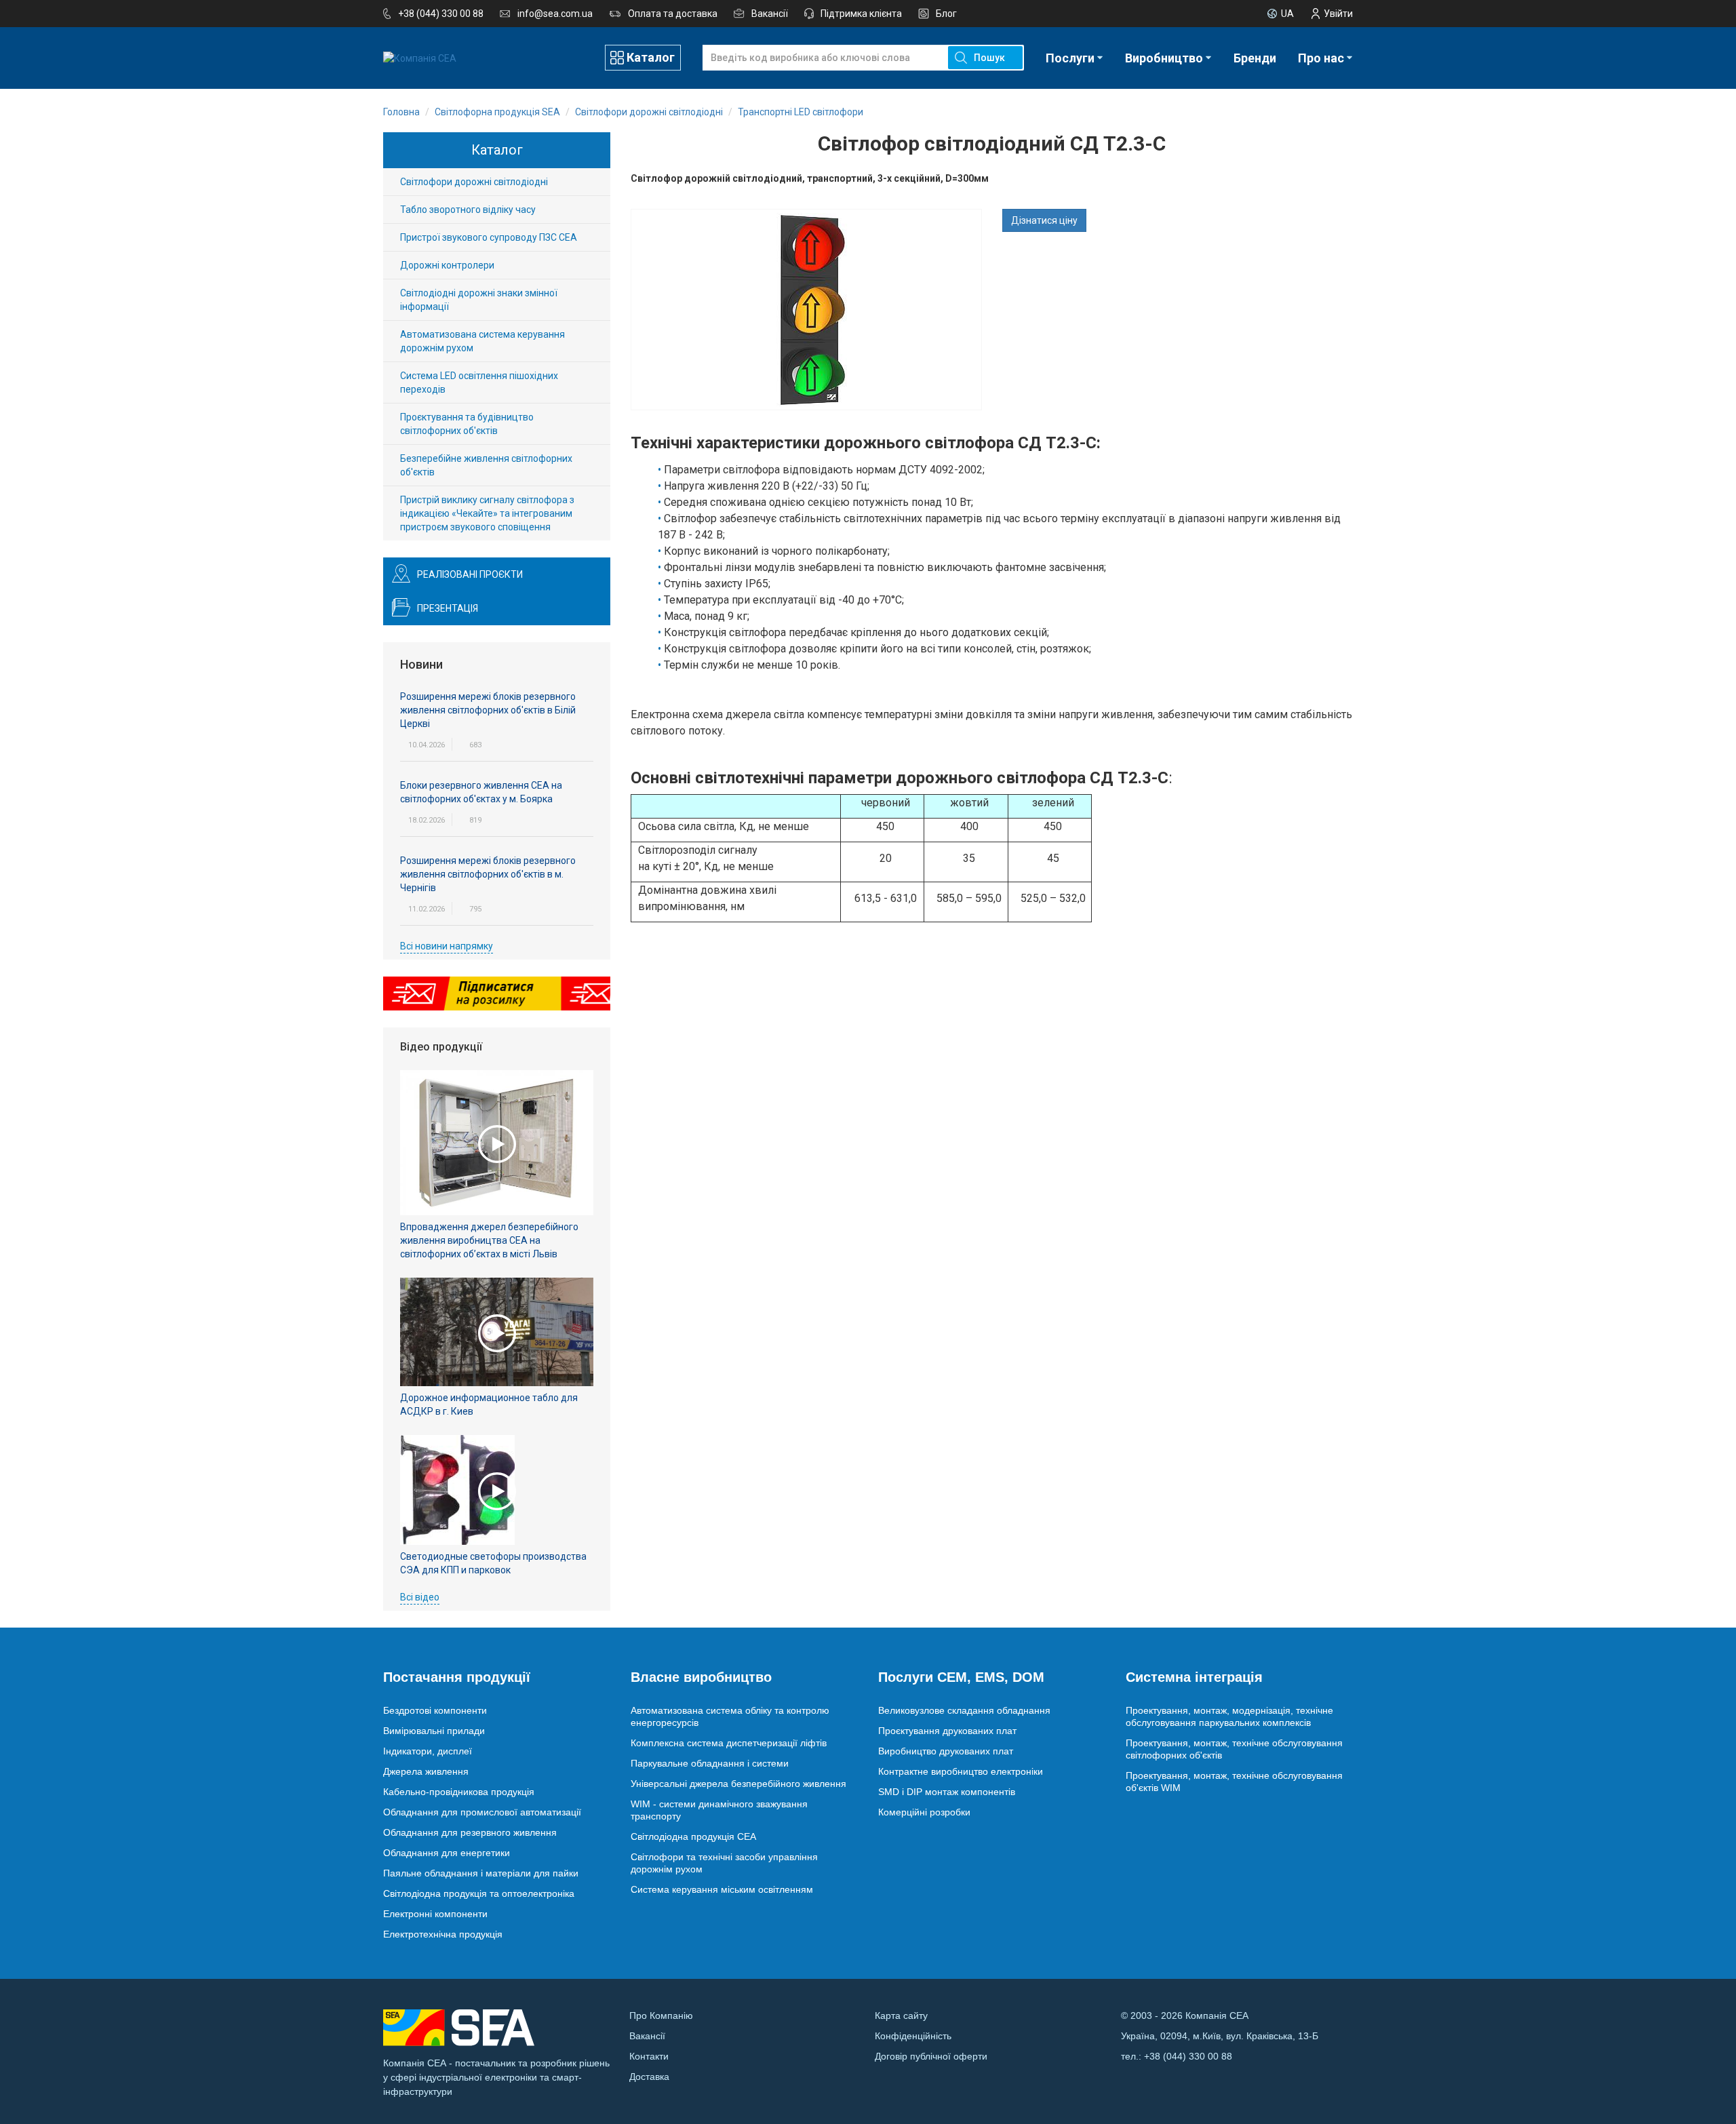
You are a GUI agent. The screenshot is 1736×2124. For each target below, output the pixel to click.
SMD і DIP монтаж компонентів (947, 1792)
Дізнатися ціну (1044, 220)
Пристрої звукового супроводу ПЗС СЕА (489, 237)
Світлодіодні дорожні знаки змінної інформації (479, 300)
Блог (946, 14)
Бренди (1255, 58)
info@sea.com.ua (555, 14)
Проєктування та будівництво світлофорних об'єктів (467, 424)
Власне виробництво (701, 1677)
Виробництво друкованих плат (946, 1751)
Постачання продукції (457, 1677)
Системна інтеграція (1194, 1677)
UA (1287, 14)
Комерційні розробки (924, 1812)
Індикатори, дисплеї (428, 1751)
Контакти (649, 2056)
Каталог (651, 57)
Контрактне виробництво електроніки (961, 1771)
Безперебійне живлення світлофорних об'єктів (486, 465)
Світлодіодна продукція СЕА (693, 1836)
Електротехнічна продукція (443, 1934)
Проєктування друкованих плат (947, 1731)
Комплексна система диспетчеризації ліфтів (729, 1743)
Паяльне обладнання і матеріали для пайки (481, 1873)
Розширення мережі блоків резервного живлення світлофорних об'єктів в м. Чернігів (488, 874)
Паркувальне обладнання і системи (710, 1763)
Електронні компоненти (435, 1914)
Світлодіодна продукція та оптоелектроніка (479, 1893)
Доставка (649, 2077)
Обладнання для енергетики (447, 1853)
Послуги (1070, 58)
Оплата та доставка (673, 14)
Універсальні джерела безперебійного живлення (738, 1784)
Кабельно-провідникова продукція (459, 1792)
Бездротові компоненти (435, 1710)
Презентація (448, 608)
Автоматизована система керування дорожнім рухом (482, 341)
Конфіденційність (913, 2036)
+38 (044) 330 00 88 (441, 14)
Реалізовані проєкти (470, 574)
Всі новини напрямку (447, 946)
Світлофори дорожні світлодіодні (474, 182)
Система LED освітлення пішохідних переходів (479, 382)
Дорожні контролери (447, 265)
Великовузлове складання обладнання (964, 1710)
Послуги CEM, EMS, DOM (961, 1677)
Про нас (1321, 58)
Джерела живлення (426, 1771)
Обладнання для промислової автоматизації (482, 1812)
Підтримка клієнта (861, 14)
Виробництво (1164, 58)
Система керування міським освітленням (722, 1889)
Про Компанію (661, 2015)
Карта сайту (901, 2015)
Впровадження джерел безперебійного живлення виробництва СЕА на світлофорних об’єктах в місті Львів (489, 1240)
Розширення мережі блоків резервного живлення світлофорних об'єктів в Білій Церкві (488, 710)
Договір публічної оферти (931, 2056)
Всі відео (420, 1597)
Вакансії (770, 14)
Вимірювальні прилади (434, 1731)
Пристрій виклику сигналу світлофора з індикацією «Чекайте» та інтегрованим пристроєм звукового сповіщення (487, 513)
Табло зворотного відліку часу (468, 210)
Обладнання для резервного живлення (470, 1832)
